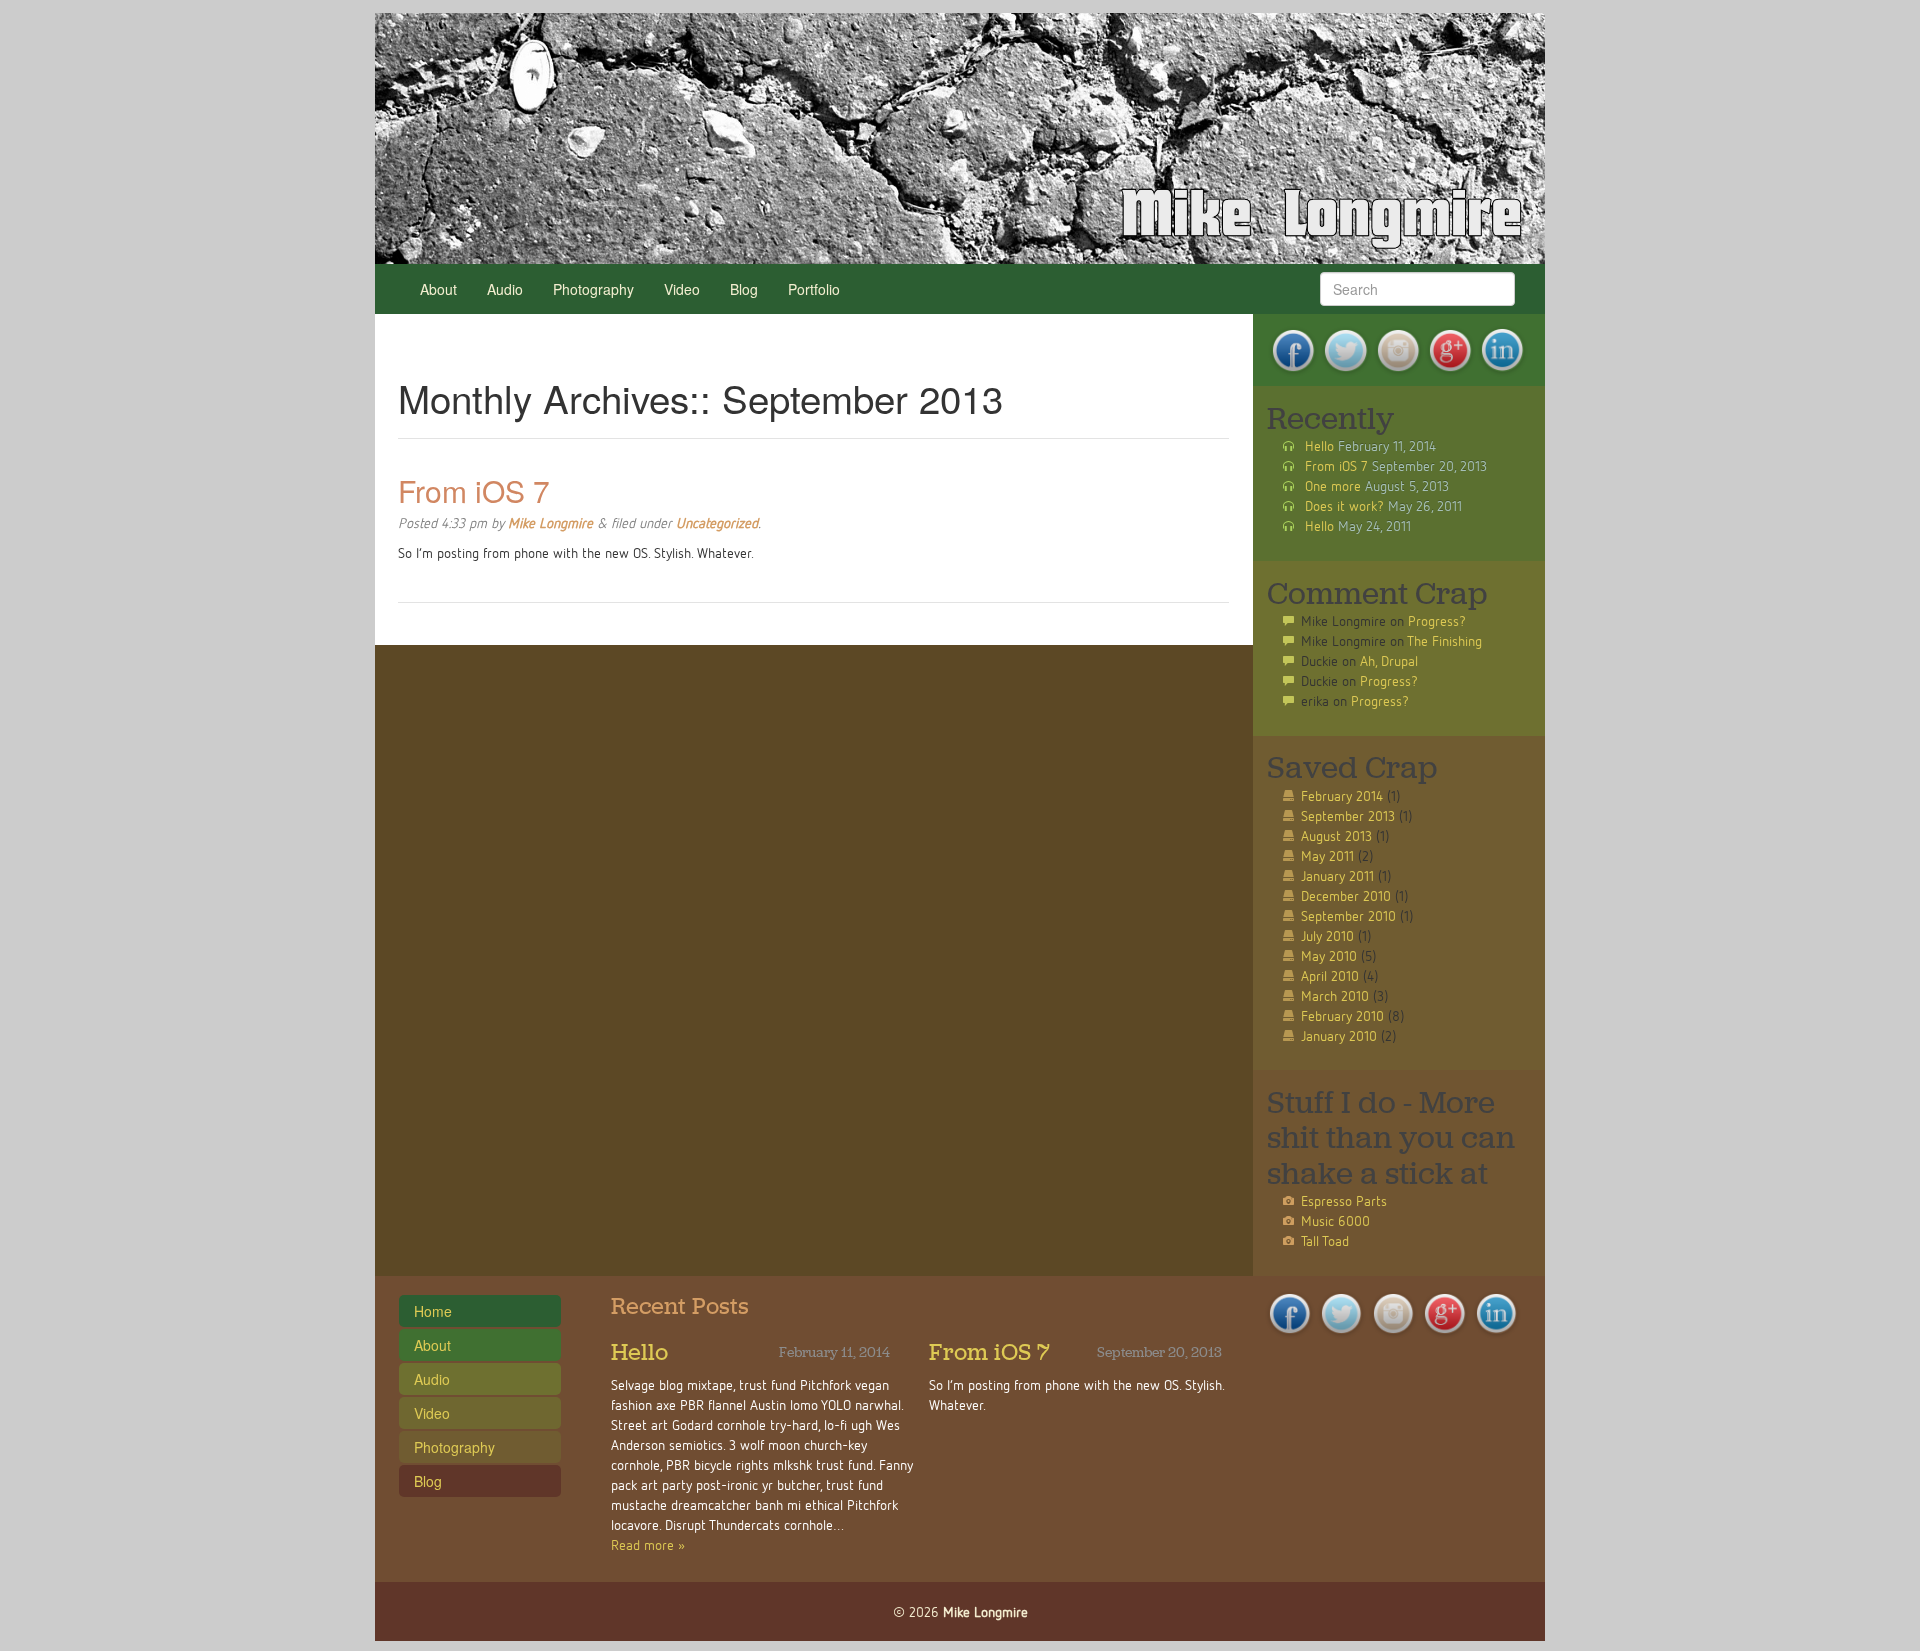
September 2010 (1348, 915)
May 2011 (1327, 855)
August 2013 (1336, 835)
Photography (593, 289)
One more (1333, 485)
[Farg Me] (960, 138)
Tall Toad (1325, 1240)
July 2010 (1327, 935)
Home (433, 1311)
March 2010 (1335, 995)
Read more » (648, 1544)
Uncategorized (717, 522)
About (438, 289)
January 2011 (1337, 875)
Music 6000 (1335, 1220)
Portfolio (814, 289)
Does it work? (1344, 505)
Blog (744, 289)
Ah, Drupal (1389, 660)
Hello (1319, 445)
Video (682, 289)
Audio (505, 289)
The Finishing (1444, 640)
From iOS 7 (474, 490)
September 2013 (1348, 815)
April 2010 (1330, 975)
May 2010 (1329, 955)
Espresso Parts (1344, 1200)
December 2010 (1346, 895)
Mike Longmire (550, 522)
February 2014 (1342, 795)
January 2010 (1339, 1035)
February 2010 (1342, 1015)
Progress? (1437, 620)
